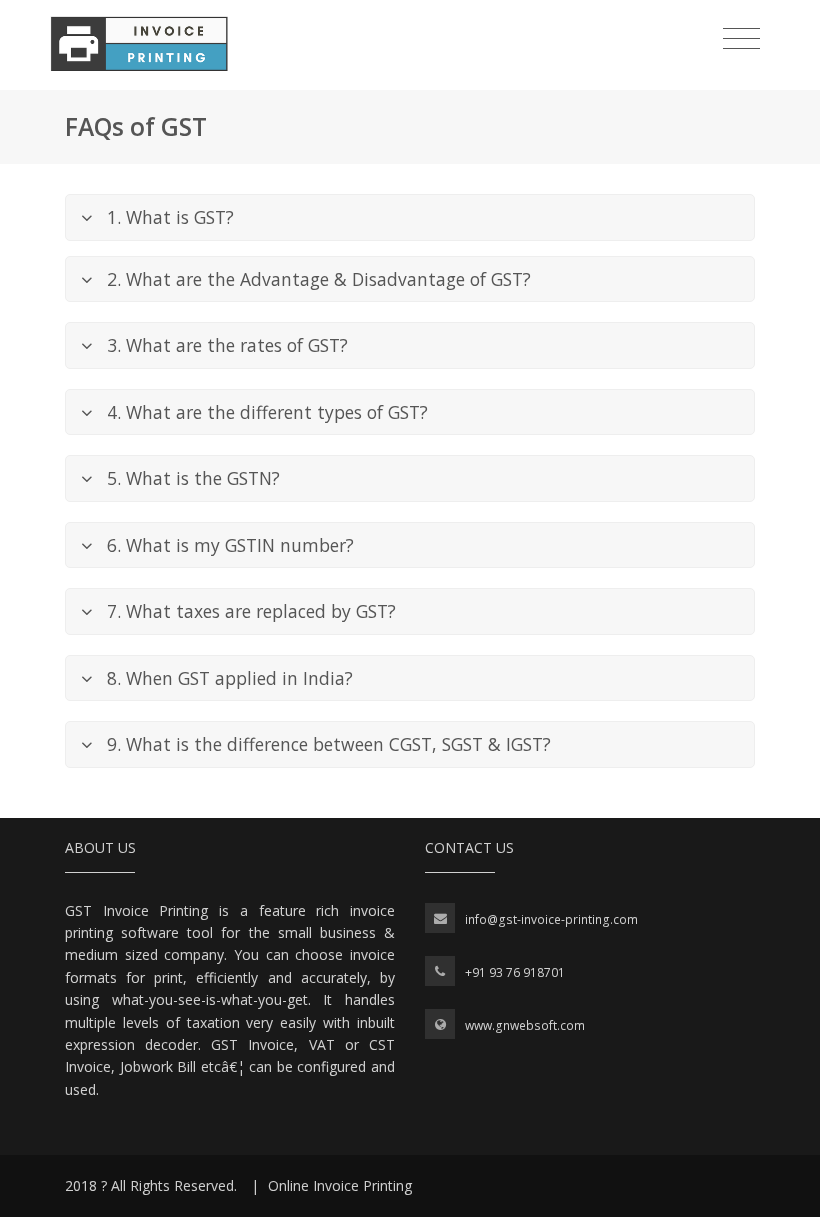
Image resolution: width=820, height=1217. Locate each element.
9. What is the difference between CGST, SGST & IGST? (329, 744)
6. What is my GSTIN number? (230, 545)
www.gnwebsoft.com (525, 1025)
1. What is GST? (170, 217)
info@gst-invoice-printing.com (551, 919)
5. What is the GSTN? (193, 478)
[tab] (410, 217)
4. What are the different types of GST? (267, 412)
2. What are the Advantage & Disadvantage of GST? (319, 279)
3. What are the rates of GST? (227, 345)
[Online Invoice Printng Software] (139, 44)
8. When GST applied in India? (230, 678)
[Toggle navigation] (741, 39)
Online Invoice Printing (340, 1185)
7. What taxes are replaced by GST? (251, 611)
